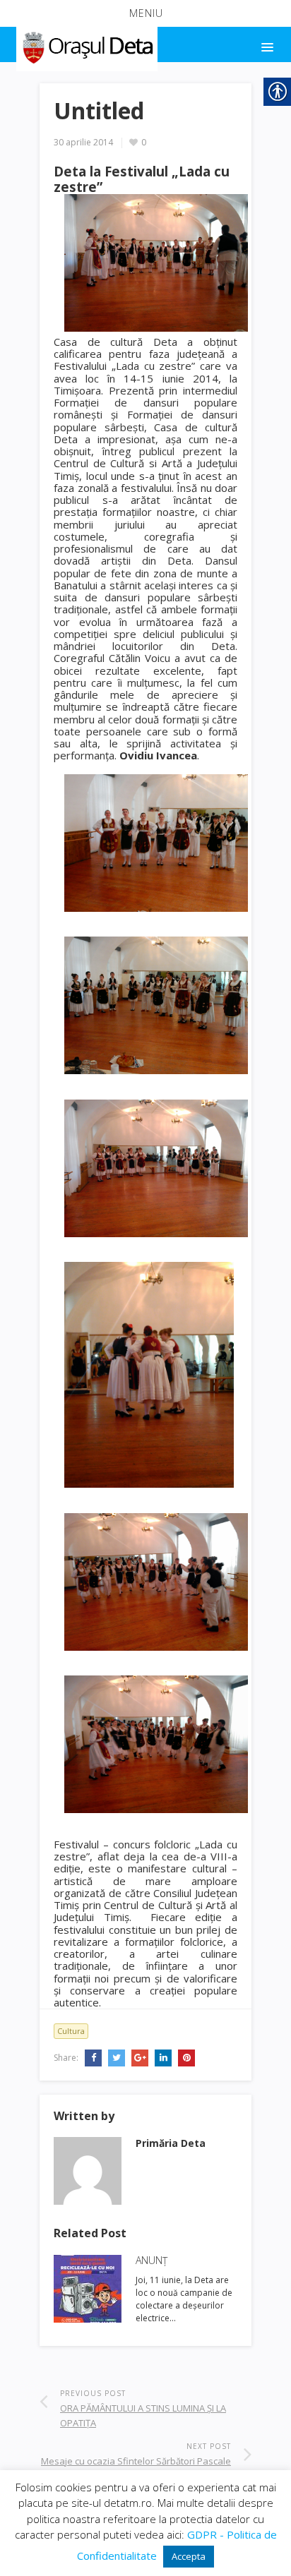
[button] (145, 13)
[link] (86, 45)
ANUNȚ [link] (152, 2260)
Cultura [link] (71, 2031)
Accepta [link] (189, 2556)
